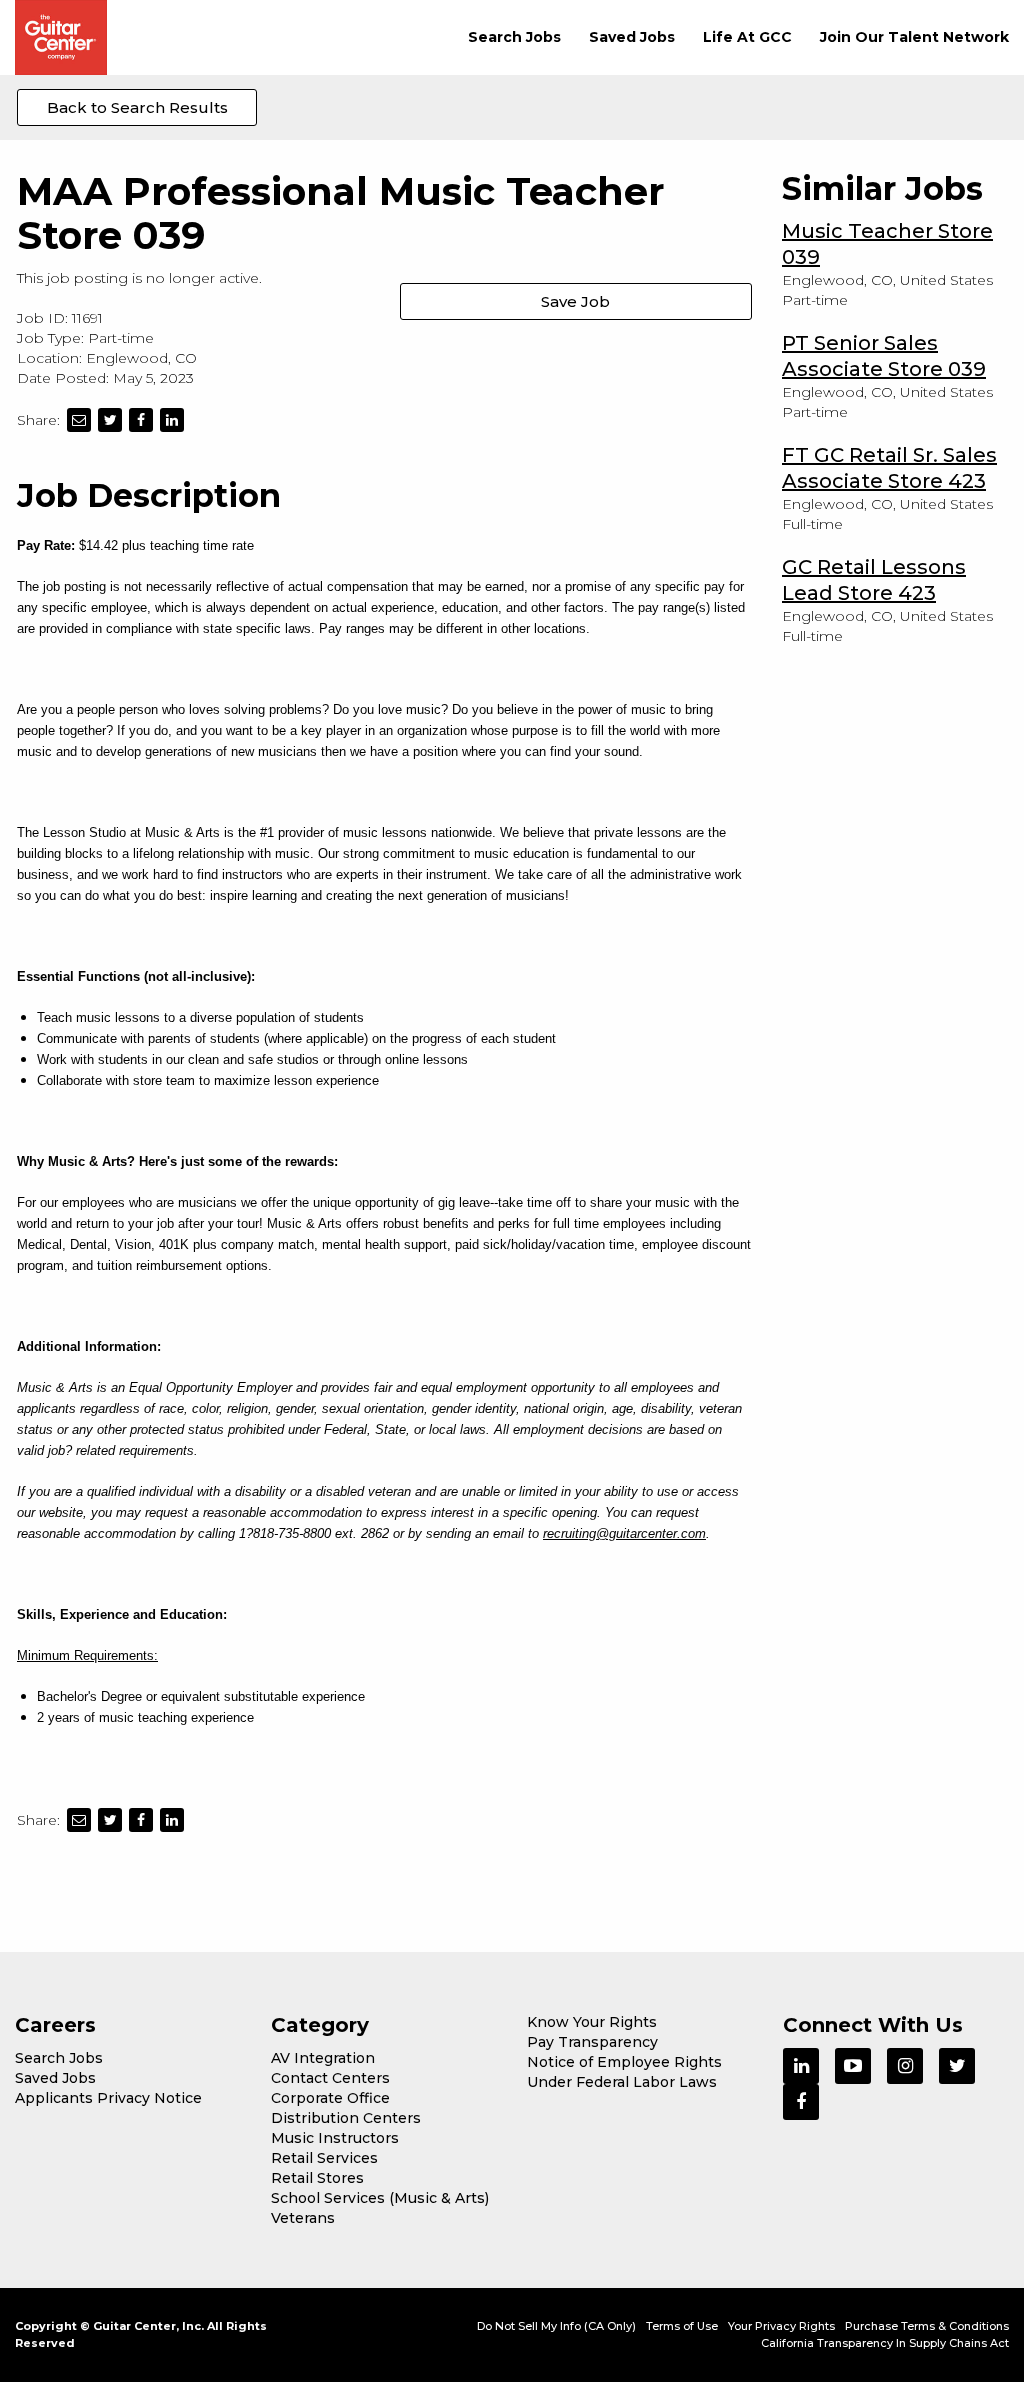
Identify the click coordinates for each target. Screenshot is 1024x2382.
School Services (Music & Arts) (380, 2198)
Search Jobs (514, 37)
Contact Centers (330, 2078)
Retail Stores (317, 2178)
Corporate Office (330, 2098)
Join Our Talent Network (914, 37)
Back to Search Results (137, 107)
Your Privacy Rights (781, 2326)
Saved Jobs (632, 37)
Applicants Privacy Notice (108, 2098)
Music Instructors (335, 2138)
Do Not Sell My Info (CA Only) (556, 2326)
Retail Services (324, 2158)
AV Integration (323, 2058)
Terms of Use (682, 2326)
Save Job (575, 301)
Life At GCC (747, 37)
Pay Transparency (592, 2042)
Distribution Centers (346, 2118)
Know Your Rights (592, 2022)
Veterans (303, 2218)
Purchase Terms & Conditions (927, 2326)
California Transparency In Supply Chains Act (885, 2343)
